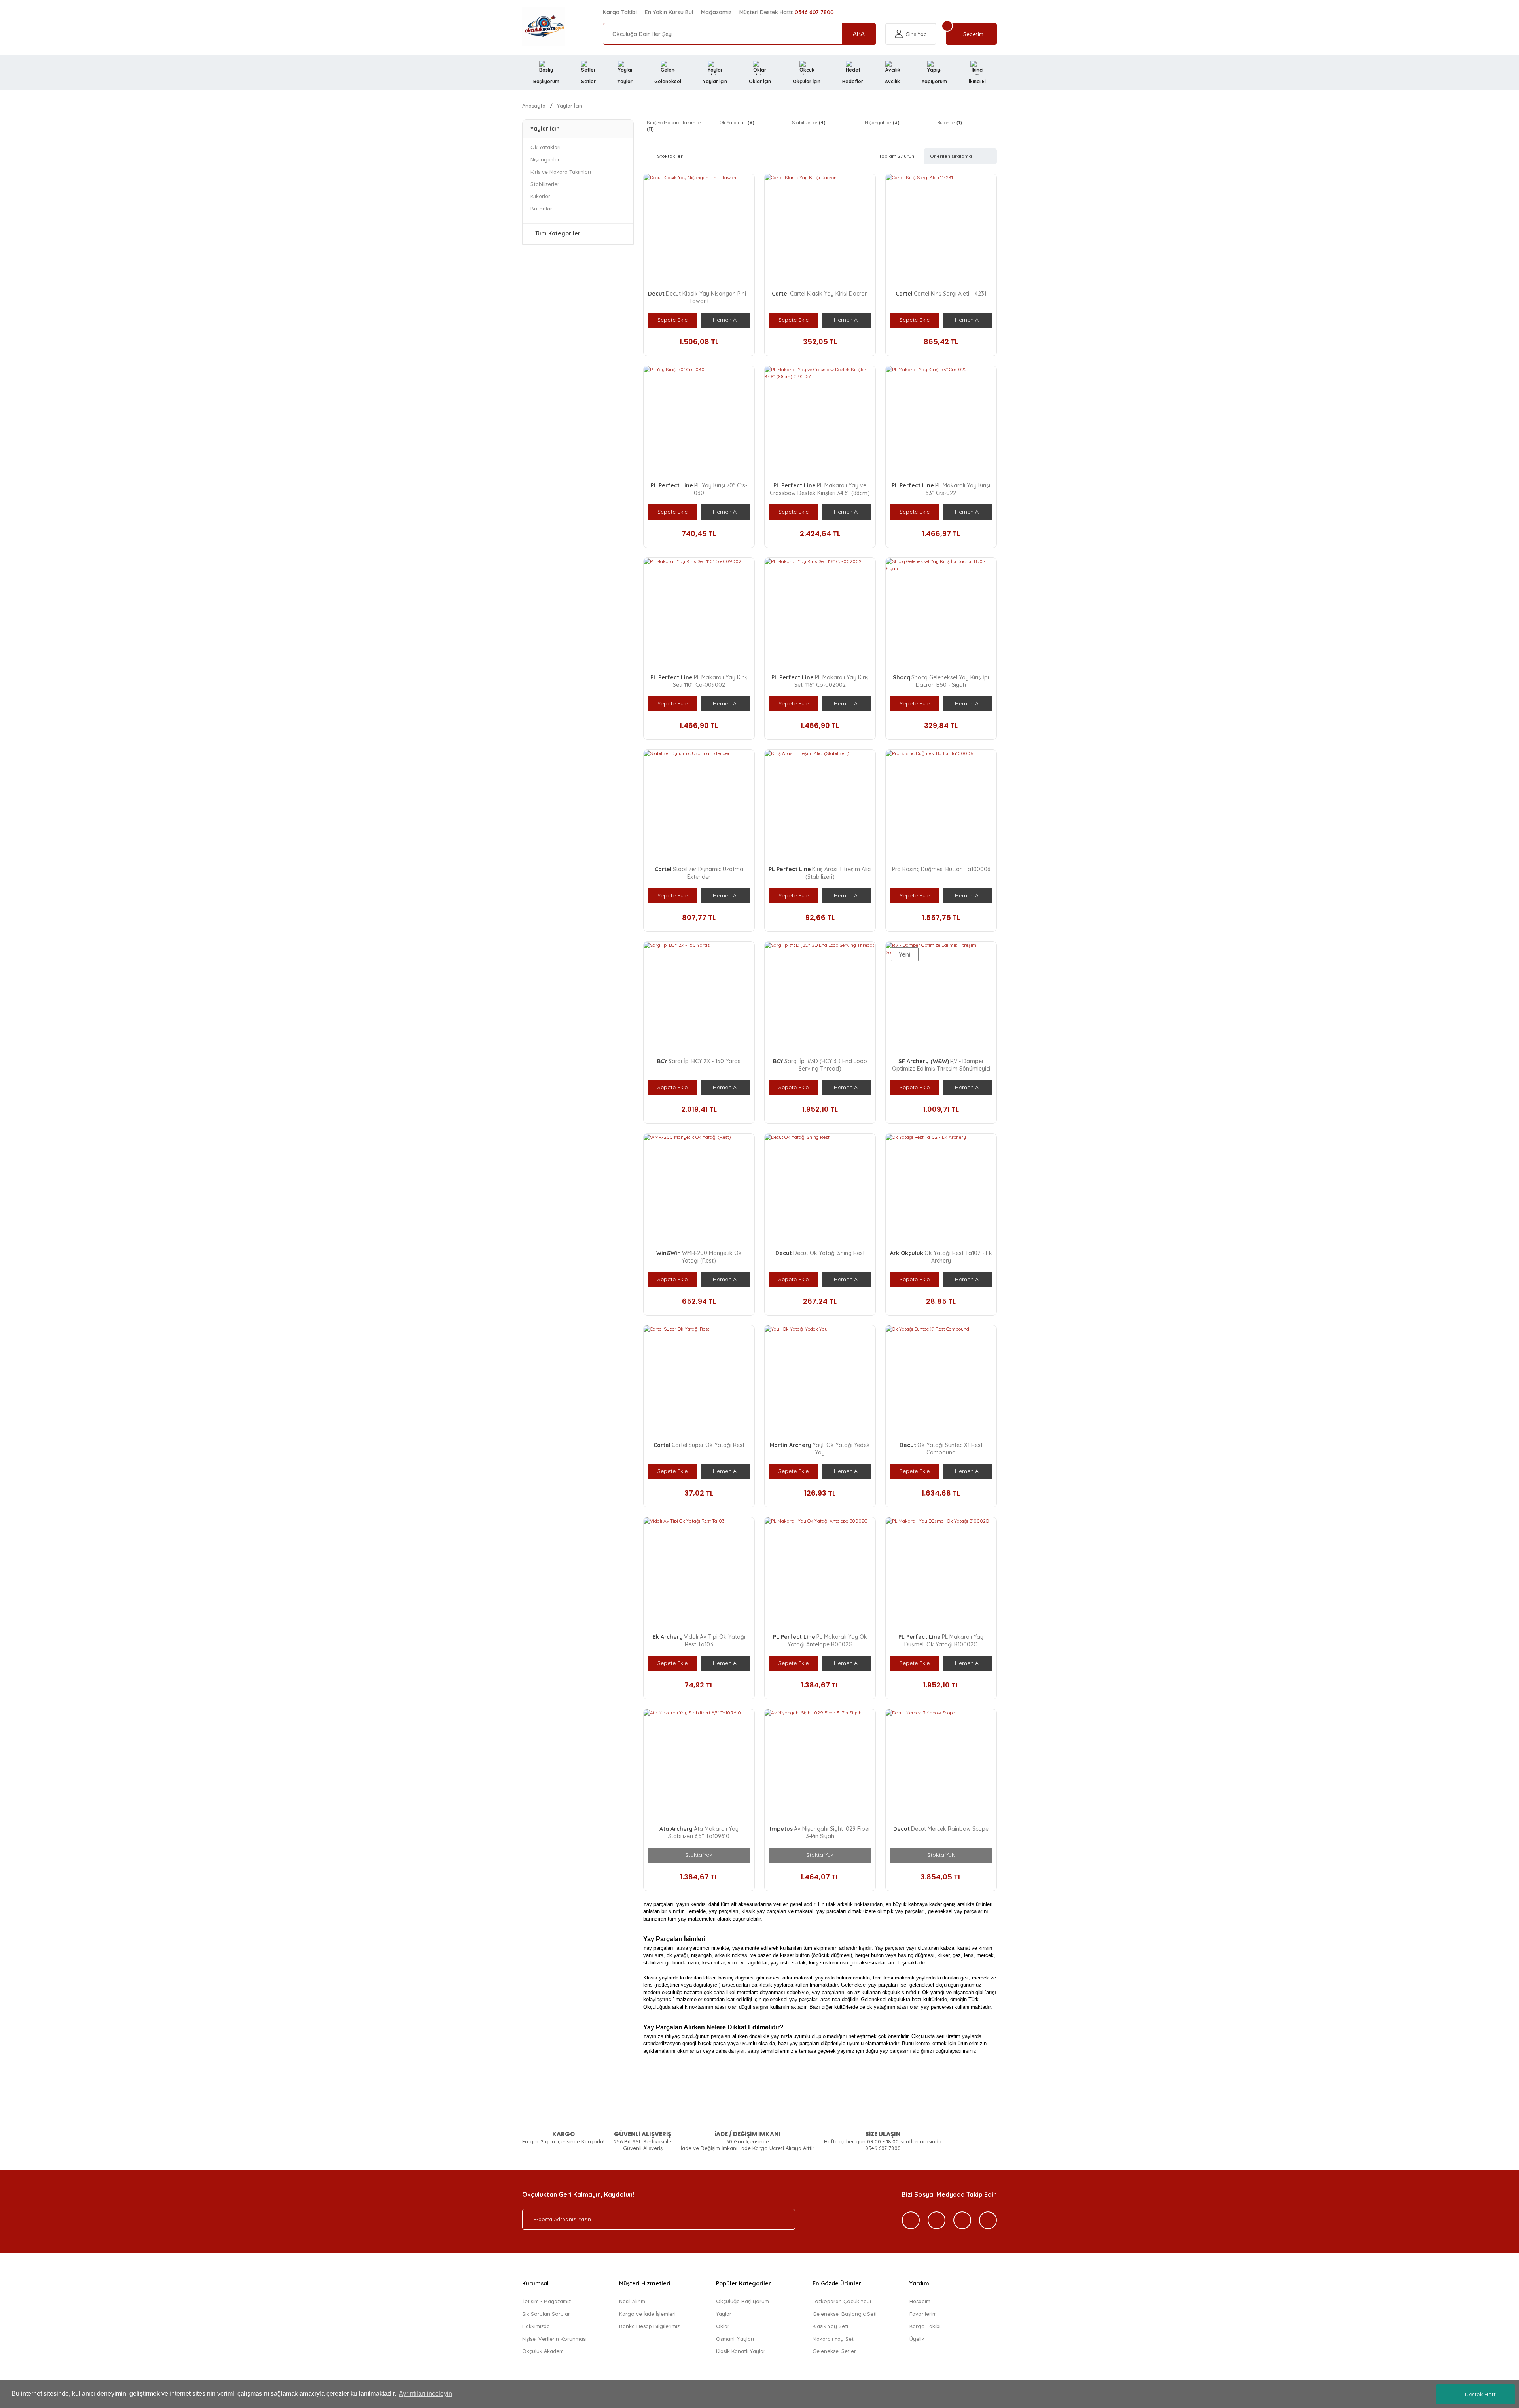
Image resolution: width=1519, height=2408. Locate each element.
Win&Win (669, 1253)
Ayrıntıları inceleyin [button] (425, 2394)
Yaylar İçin (570, 106)
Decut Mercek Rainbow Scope (950, 1829)
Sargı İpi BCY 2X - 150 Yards (705, 1061)
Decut (656, 294)
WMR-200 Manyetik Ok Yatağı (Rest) (712, 1257)
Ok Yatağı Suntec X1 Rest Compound (950, 1449)
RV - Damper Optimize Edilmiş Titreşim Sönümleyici (941, 1065)
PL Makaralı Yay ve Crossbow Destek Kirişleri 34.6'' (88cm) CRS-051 (820, 493)
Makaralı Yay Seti (834, 2339)
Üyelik (917, 2339)
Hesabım (920, 2301)
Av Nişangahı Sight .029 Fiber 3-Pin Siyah (832, 1833)
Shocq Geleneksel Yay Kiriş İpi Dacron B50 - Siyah (950, 681)
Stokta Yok (699, 1855)
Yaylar (724, 2314)
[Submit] (781, 2219)
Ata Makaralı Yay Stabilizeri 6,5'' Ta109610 (703, 1833)
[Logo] (544, 26)
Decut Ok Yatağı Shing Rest (829, 1253)
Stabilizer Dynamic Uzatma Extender (708, 873)
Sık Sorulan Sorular (546, 2314)
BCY (662, 1061)
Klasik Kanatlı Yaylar (741, 2351)
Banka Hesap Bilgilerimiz (649, 2326)
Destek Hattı (1481, 2394)
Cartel (780, 294)
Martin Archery (791, 1445)
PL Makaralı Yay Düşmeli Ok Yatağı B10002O (944, 1641)
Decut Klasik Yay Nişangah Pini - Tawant (708, 297)
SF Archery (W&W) (924, 1061)
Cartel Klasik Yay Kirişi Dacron (829, 294)
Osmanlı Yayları (735, 2339)
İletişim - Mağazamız (546, 2301)
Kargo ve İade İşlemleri (647, 2314)
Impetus (781, 1829)
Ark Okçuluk (907, 1253)
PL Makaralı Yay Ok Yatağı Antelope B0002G (827, 1641)
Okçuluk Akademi (544, 2351)
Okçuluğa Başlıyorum (742, 2301)
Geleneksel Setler (834, 2351)
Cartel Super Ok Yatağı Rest (708, 1445)
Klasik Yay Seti (830, 2326)
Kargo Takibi (620, 12)
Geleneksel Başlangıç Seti (845, 2314)
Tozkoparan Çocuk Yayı (842, 2301)
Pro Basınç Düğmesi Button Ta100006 (941, 869)
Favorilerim (923, 2314)
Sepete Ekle (672, 320)
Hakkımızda (536, 2326)
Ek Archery (668, 1637)
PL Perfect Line (672, 485)
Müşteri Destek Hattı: (787, 12)
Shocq (902, 677)
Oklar (723, 2326)
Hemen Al (725, 320)
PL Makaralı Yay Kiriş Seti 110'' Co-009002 (710, 681)
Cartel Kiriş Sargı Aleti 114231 (950, 294)
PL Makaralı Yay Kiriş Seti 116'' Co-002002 (831, 681)
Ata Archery (676, 1829)
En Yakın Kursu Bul (669, 12)
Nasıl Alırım (632, 2301)
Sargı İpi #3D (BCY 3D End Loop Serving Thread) (826, 1065)
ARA (859, 33)
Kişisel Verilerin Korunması (554, 2339)
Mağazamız (716, 12)
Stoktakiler (670, 156)
